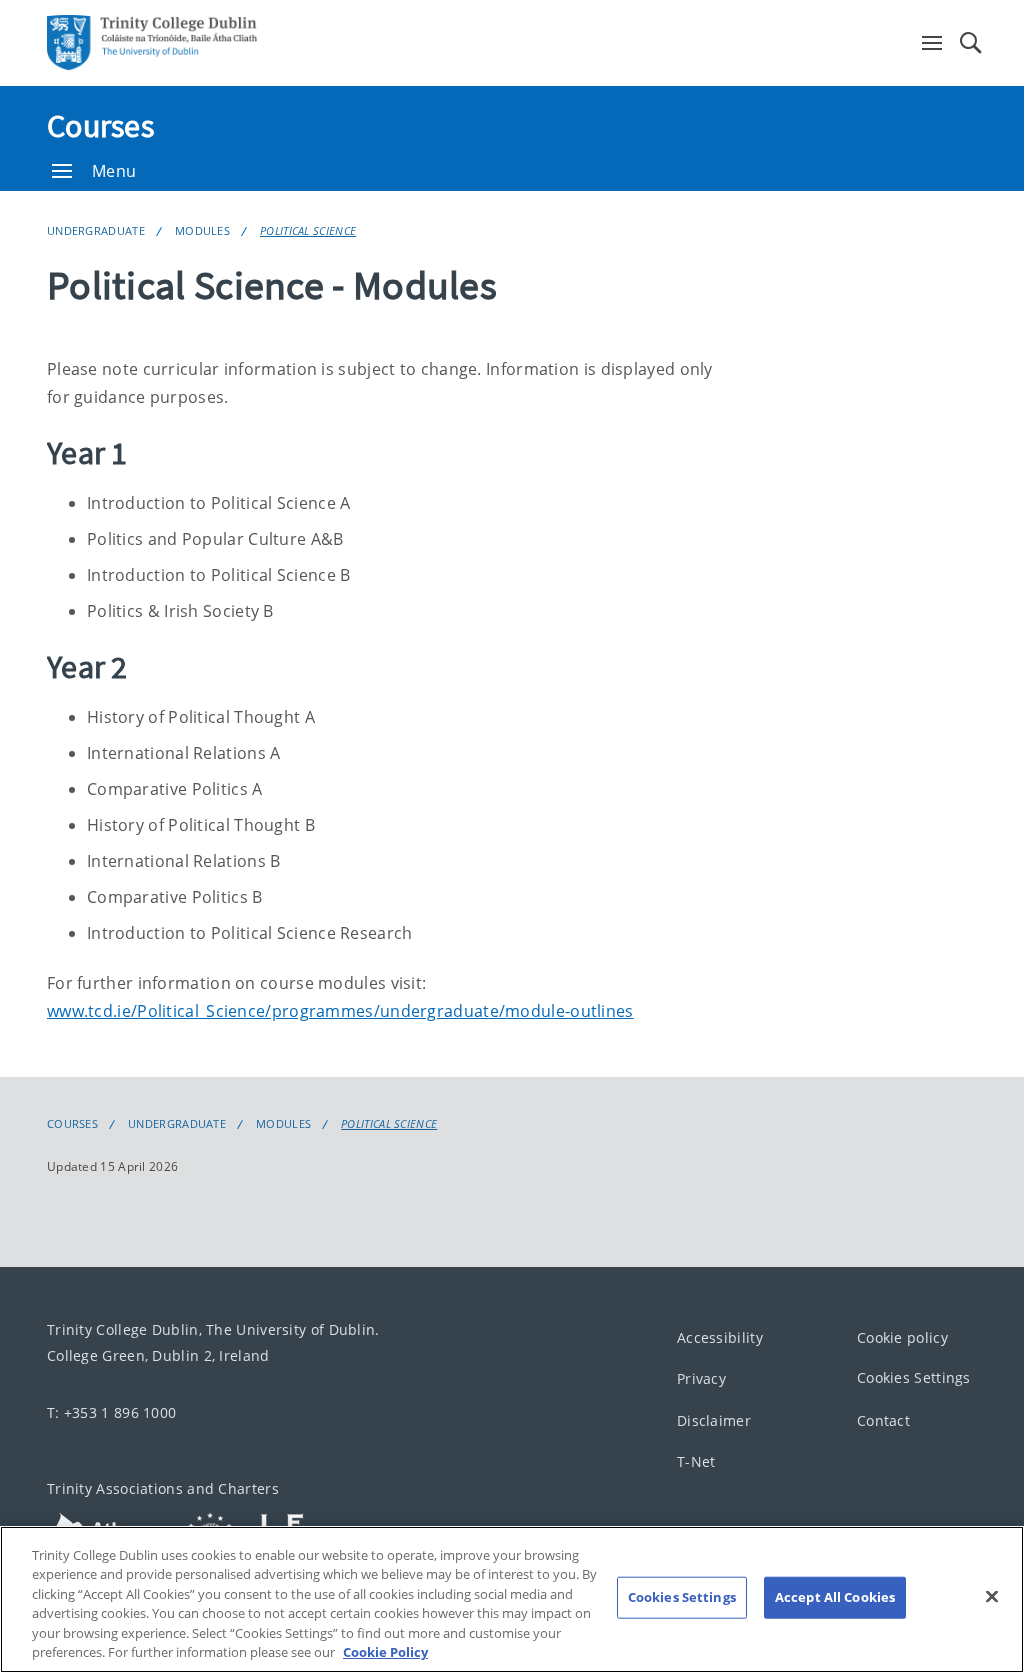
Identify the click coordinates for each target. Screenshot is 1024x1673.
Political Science (308, 230)
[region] (512, 1599)
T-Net (696, 1462)
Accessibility (720, 1337)
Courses (100, 126)
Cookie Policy (385, 1652)
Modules (202, 230)
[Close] (992, 1597)
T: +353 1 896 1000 (111, 1412)
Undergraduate (96, 230)
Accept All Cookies (835, 1597)
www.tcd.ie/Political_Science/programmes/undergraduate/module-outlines (340, 1011)
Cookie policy (902, 1337)
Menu (114, 171)
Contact (883, 1420)
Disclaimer (714, 1420)
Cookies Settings (914, 1378)
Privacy (701, 1379)
